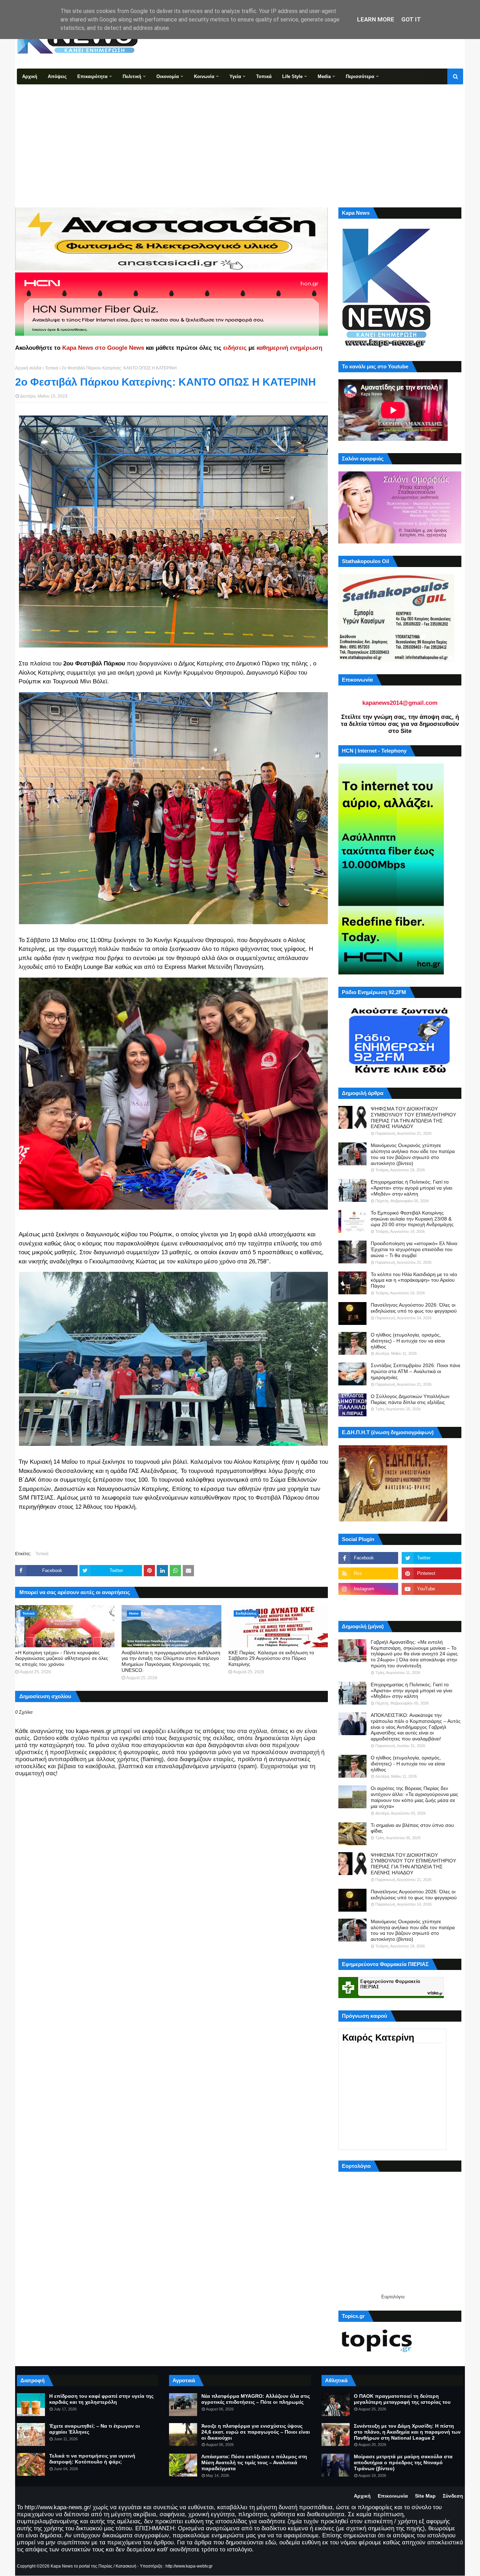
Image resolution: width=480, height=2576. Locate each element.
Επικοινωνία (393, 2496)
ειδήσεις (235, 348)
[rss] (368, 1573)
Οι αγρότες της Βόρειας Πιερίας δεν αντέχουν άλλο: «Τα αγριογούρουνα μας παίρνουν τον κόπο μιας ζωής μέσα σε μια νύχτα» (414, 1797)
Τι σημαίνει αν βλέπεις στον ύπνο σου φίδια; (412, 1828)
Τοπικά (51, 368)
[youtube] (432, 1589)
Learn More (376, 19)
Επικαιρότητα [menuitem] (92, 76)
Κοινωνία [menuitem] (204, 76)
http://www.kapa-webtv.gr (189, 2566)
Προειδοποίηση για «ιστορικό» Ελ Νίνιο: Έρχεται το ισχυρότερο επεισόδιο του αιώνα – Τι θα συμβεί (415, 1249)
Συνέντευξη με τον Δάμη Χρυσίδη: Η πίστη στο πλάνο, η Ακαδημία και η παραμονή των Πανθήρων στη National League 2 (407, 2432)
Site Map (425, 2496)
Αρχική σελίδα (28, 368)
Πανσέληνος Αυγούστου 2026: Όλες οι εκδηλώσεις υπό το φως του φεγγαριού (414, 1308)
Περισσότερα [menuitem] (360, 76)
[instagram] (368, 1589)
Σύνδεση (453, 2496)
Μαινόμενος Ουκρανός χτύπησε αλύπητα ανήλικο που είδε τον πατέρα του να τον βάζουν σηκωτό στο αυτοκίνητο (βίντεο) (413, 1154)
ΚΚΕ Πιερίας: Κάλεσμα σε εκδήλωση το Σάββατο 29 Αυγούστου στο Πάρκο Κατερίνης (271, 1659)
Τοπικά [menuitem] (264, 76)
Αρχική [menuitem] (30, 76)
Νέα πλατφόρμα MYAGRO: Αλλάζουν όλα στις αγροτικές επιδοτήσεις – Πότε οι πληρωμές (256, 2399)
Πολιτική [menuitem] (132, 76)
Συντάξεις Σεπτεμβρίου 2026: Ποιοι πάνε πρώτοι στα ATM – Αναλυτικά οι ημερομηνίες (416, 1371)
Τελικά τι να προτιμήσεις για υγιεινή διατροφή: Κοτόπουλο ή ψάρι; (92, 2459)
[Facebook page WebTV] (432, 1604)
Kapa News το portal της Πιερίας (82, 2566)
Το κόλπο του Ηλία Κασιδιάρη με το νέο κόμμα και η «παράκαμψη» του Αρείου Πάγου (414, 1280)
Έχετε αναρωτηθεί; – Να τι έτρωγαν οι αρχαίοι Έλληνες (95, 2429)
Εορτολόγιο (393, 2297)
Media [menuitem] (324, 76)
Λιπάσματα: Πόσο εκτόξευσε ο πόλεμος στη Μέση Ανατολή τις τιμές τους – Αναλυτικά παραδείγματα (254, 2462)
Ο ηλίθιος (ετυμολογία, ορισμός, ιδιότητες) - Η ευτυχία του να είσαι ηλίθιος (408, 1341)
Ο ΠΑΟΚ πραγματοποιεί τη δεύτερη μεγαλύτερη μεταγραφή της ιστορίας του (402, 2399)
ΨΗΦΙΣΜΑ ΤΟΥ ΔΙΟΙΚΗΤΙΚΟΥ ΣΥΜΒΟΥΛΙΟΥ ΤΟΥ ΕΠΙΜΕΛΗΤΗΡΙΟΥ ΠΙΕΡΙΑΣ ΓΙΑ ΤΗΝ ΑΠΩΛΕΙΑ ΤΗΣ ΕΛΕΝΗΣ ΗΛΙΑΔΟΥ (413, 1118)
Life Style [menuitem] (292, 76)
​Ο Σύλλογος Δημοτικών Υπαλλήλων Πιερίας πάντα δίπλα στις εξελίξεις (410, 1399)
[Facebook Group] (368, 1604)
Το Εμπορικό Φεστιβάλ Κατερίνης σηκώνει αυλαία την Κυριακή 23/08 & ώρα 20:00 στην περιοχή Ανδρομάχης (412, 1219)
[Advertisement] (240, 137)
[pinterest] (432, 1573)
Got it (411, 19)
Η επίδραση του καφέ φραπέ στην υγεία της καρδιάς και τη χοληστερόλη (101, 2399)
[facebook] (368, 1558)
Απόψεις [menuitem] (57, 76)
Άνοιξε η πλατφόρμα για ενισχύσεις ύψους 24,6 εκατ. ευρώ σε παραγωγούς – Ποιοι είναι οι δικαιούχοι (256, 2432)
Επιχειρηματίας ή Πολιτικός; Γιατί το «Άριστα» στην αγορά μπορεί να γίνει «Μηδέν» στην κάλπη (411, 1188)
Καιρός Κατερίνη (378, 2037)
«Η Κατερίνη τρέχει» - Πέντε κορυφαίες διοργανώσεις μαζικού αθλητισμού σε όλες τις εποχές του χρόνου (62, 1659)
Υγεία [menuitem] (235, 76)
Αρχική (362, 2496)
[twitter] (432, 1558)
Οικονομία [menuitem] (168, 76)
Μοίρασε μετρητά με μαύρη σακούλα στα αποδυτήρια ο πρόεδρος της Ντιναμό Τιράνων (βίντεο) (403, 2462)
